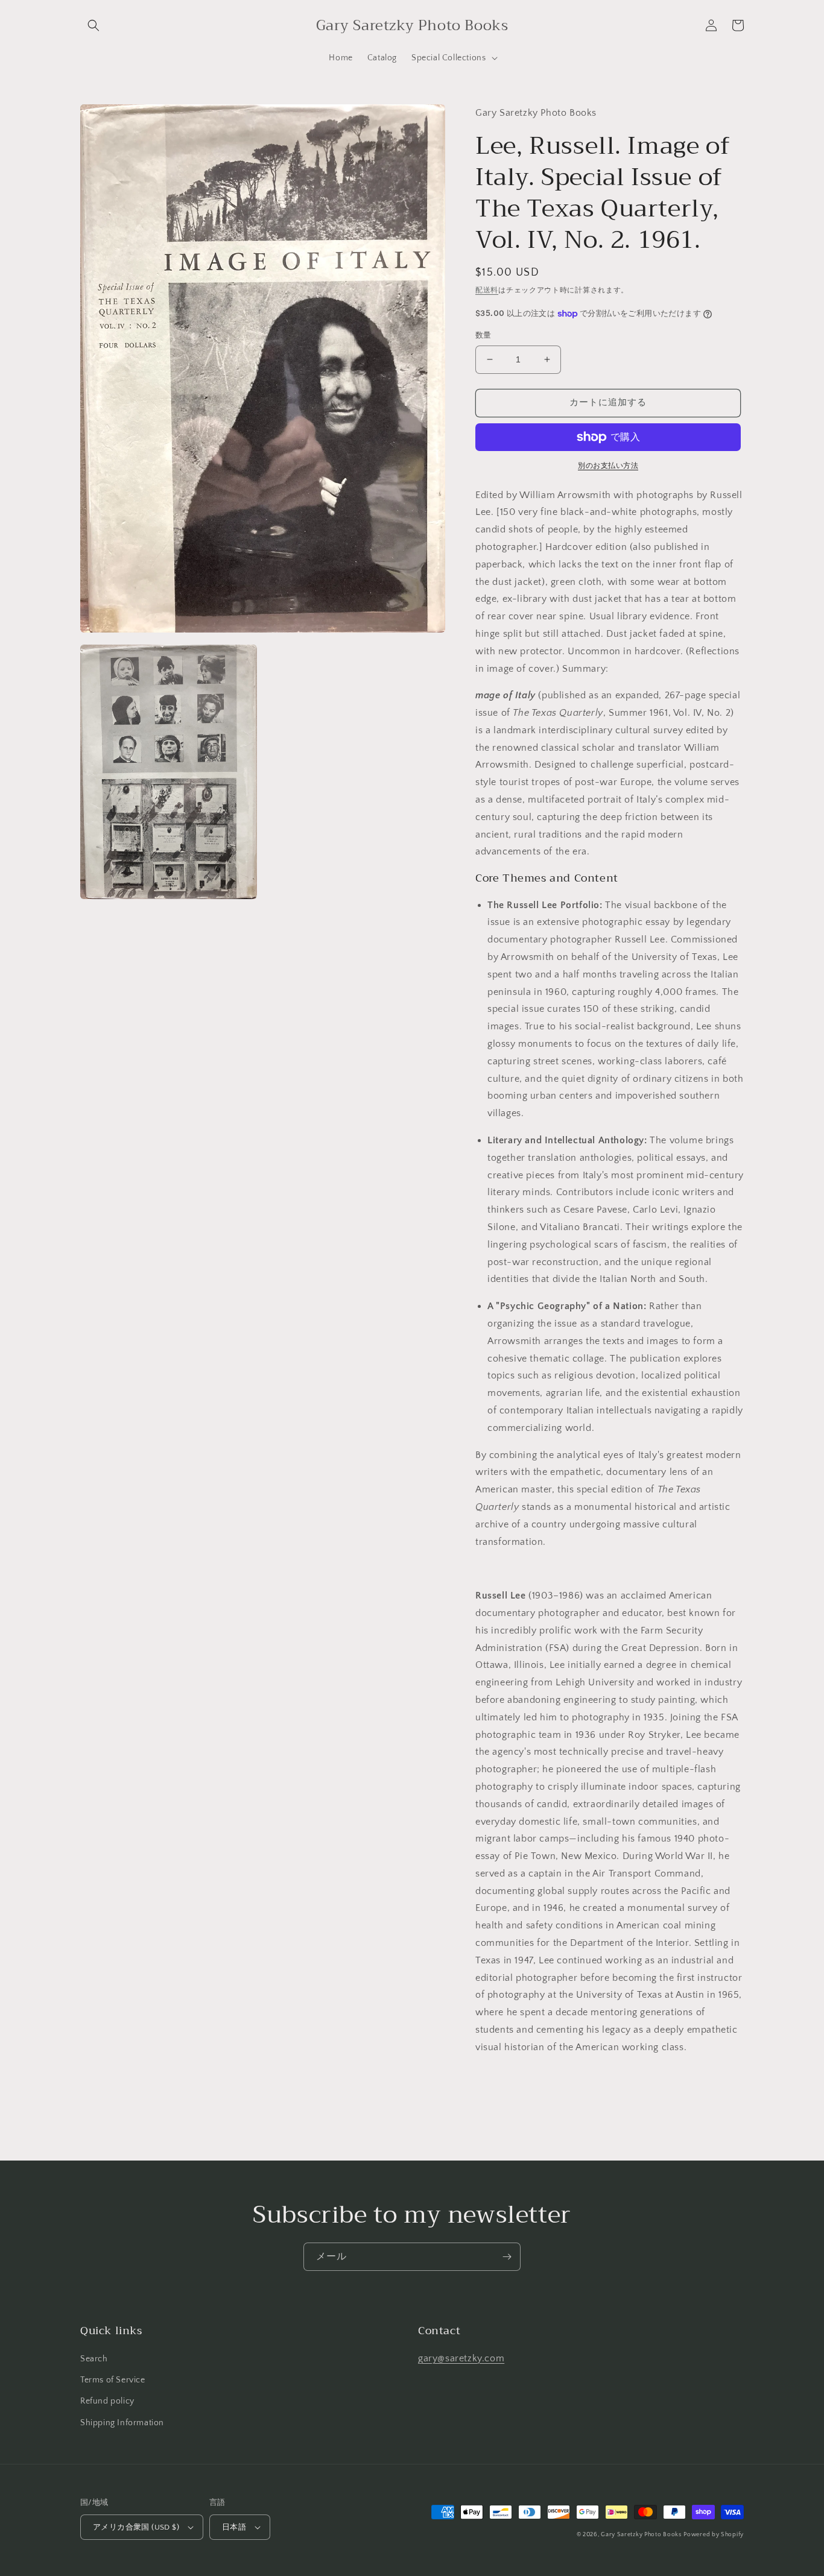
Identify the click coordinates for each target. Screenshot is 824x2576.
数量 (483, 335)
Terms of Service (113, 2380)
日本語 (234, 2527)
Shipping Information (122, 2423)
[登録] (507, 2257)
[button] (93, 25)
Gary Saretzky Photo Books (641, 2535)
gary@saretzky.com (461, 2358)
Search (94, 2359)
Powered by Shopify (714, 2535)
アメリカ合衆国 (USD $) (136, 2527)
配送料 (487, 290)
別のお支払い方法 (608, 466)
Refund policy (107, 2401)
